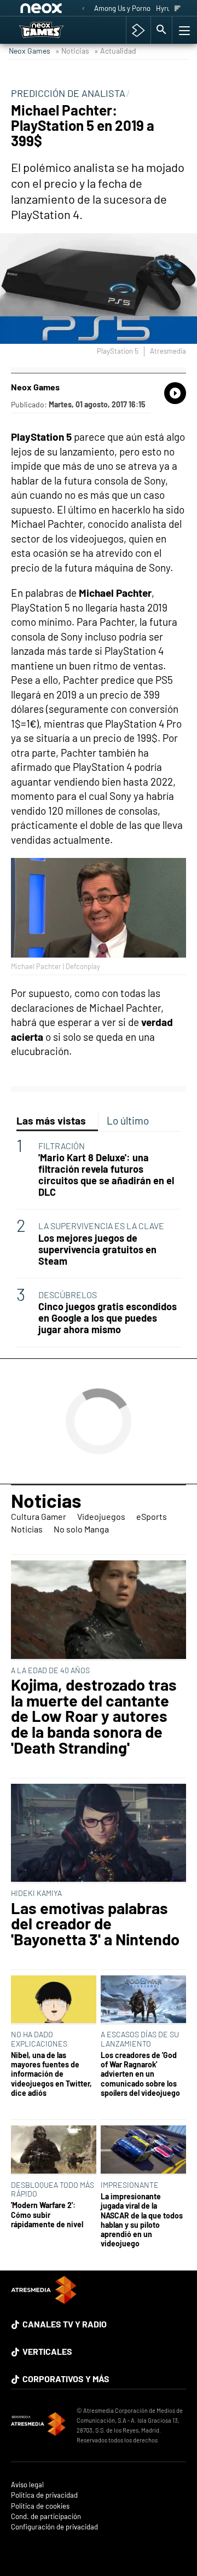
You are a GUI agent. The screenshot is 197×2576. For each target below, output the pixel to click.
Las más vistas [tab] (51, 1120)
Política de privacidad (44, 2495)
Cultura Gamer (39, 1516)
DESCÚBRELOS (68, 1295)
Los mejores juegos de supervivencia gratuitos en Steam (97, 1250)
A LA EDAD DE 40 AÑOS (50, 1670)
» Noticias (72, 51)
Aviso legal (27, 2485)
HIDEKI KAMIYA (36, 1893)
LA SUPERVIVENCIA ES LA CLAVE (101, 1226)
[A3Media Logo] (44, 2300)
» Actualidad (115, 51)
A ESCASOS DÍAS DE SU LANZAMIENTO (140, 2039)
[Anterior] (83, 9)
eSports (152, 1516)
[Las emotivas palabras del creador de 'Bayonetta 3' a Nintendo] (99, 1834)
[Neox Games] (52, 30)
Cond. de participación (46, 2517)
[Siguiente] (178, 9)
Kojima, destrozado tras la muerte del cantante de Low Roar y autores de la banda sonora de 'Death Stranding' (94, 1716)
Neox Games (30, 51)
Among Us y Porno (122, 8)
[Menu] (183, 30)
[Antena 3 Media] (38, 2425)
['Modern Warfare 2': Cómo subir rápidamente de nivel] (54, 2150)
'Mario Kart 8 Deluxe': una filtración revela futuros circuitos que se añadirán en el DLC (106, 1175)
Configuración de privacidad (54, 2527)
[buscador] (161, 30)
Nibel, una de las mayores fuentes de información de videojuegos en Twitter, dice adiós (51, 2074)
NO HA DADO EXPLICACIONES (39, 2039)
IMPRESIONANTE (130, 2185)
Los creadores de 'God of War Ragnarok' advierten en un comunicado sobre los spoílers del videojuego (140, 2074)
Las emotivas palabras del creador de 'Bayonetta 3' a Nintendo (95, 1924)
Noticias (46, 1500)
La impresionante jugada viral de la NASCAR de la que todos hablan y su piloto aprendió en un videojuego (142, 2220)
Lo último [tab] (128, 1120)
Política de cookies (40, 2506)
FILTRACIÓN (62, 1146)
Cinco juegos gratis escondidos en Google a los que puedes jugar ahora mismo (108, 1318)
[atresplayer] (138, 30)
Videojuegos (101, 1516)
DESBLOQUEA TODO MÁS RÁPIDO (53, 2189)
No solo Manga (81, 1529)
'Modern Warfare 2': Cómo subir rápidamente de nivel (47, 2215)
